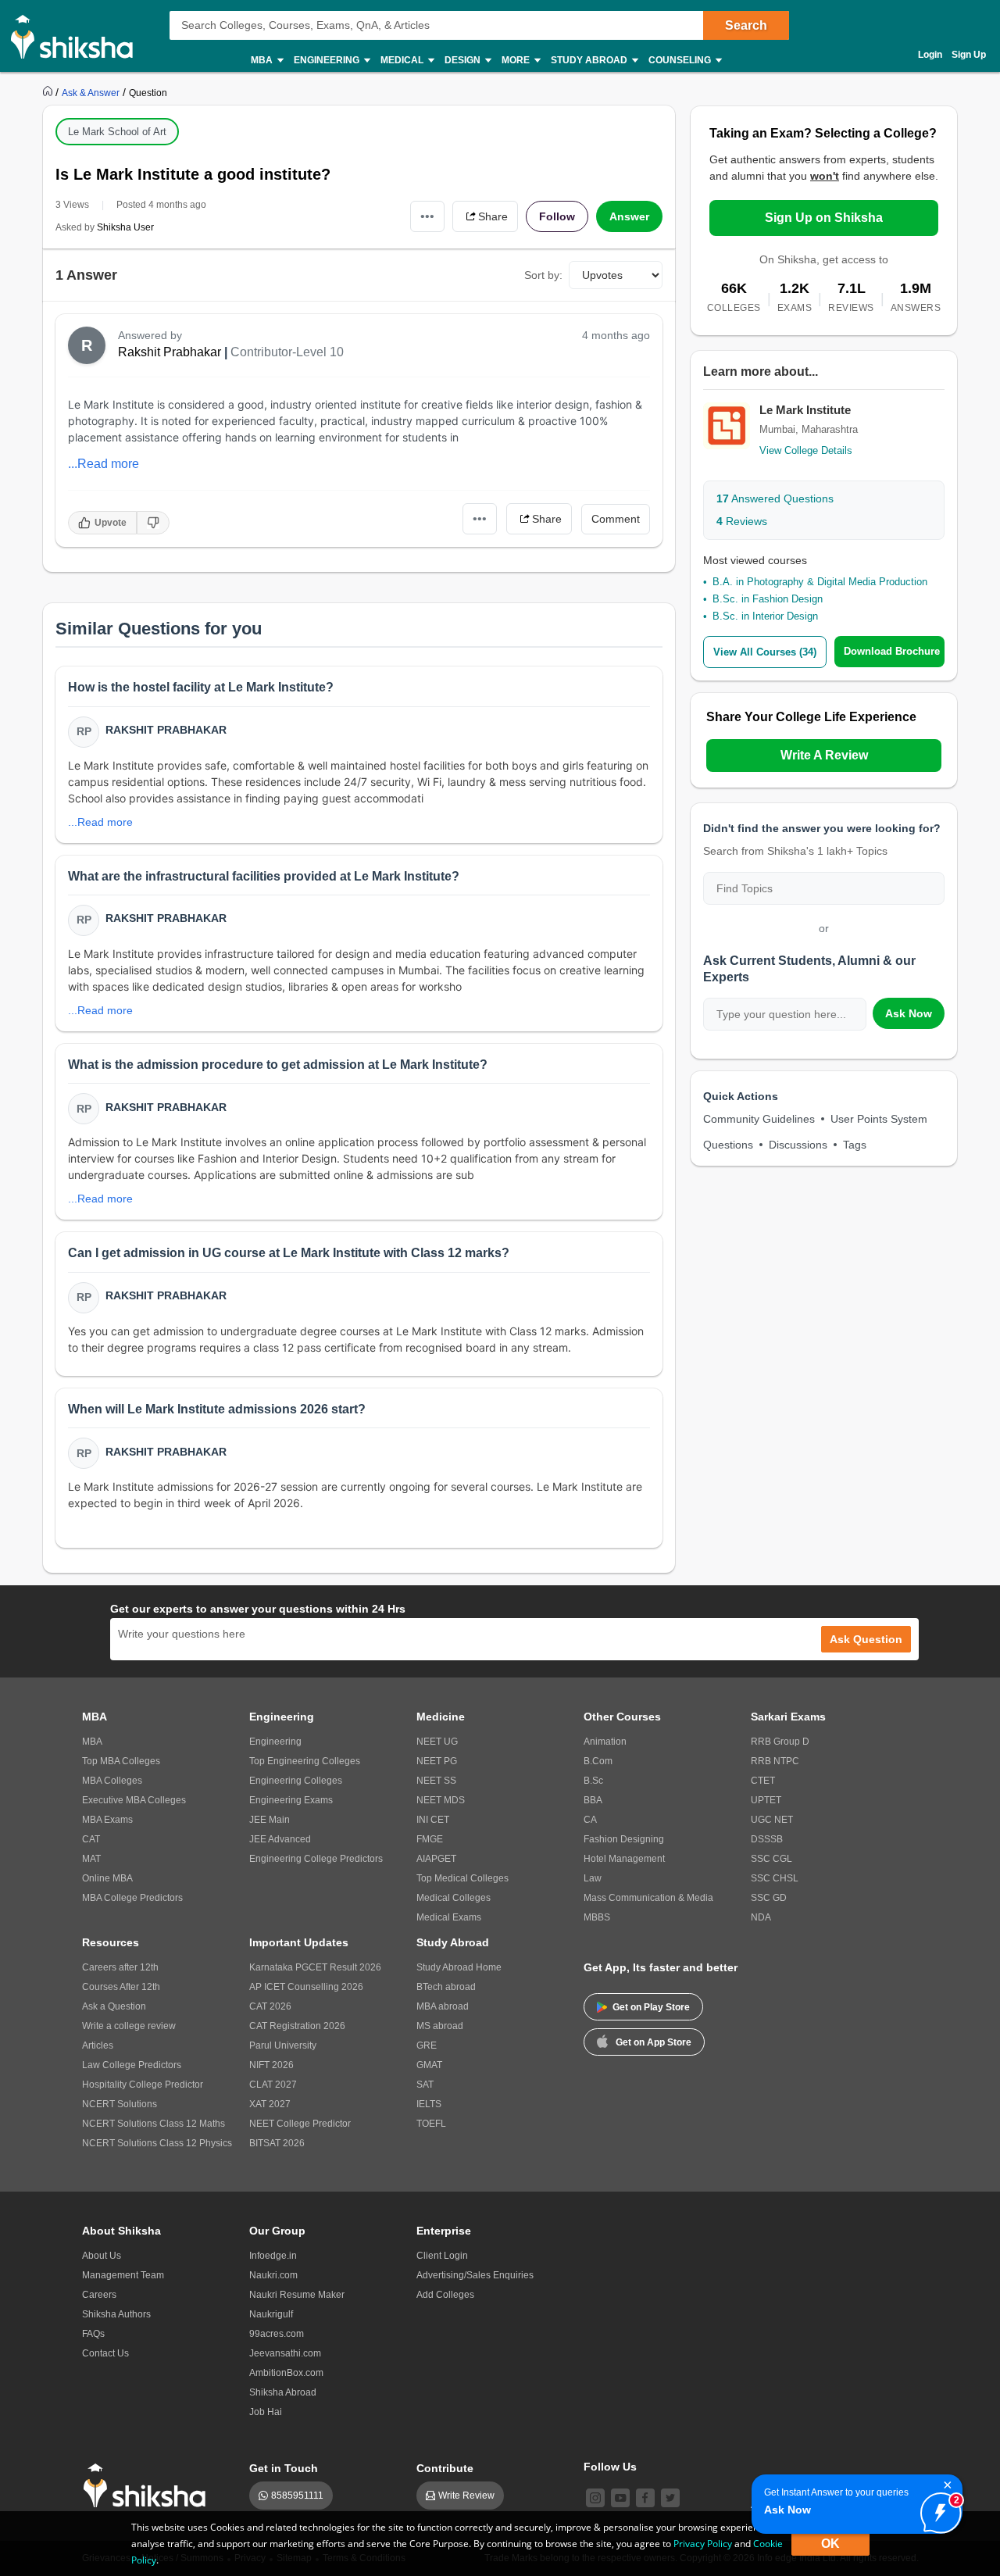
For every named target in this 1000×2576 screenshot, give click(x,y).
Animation (605, 1742)
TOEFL (431, 2124)
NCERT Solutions (120, 2104)
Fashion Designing (624, 1839)
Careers (99, 2295)
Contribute (445, 2468)
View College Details (806, 450)
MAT (91, 1859)
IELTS (429, 2104)
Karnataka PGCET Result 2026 (315, 1967)
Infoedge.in (273, 2256)
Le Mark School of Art (117, 132)
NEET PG (437, 1761)
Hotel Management (624, 1859)
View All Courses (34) (765, 652)
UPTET (766, 1800)
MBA (92, 1742)
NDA (761, 1917)
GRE (427, 2045)
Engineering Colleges (296, 1781)
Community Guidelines (759, 1119)
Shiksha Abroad (283, 2392)
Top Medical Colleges (462, 1878)
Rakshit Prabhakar (170, 352)
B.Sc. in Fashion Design (768, 599)
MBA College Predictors (132, 1898)
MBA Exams (107, 1820)
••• (427, 216)
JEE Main (270, 1820)
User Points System (879, 1119)
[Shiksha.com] (78, 36)
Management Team (123, 2275)
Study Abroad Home (459, 1967)
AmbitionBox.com (286, 2373)
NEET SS (436, 1781)
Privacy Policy (703, 2544)
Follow (557, 216)
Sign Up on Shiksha (824, 218)
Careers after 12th (120, 1967)
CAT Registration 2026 (297, 2026)
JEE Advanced (280, 1839)
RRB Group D (780, 1742)
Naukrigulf (271, 2314)
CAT (91, 1839)
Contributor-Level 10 (287, 352)
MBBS (597, 1917)
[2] (937, 2509)
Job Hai (266, 2412)
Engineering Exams (291, 1800)
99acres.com (277, 2334)
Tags (855, 1145)
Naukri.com (273, 2275)
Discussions (798, 1145)
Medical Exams (449, 1917)
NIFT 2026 (271, 2065)
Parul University (283, 2045)
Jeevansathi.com (285, 2353)
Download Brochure (892, 651)
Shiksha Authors (116, 2314)
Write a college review (129, 2026)
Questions (728, 1145)
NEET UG (437, 1742)
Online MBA (107, 1878)
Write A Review (824, 755)
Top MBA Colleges (121, 1761)
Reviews (742, 521)
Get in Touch (284, 2468)
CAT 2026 (270, 2006)
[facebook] (645, 2498)
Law (593, 1878)
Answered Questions (775, 498)
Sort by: (543, 275)
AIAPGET (436, 1859)
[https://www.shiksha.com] (49, 92)
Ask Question (866, 1639)
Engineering (275, 1742)
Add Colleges (445, 2295)
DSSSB (767, 1839)
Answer (629, 216)
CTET (763, 1781)
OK (830, 2544)
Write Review (466, 2496)
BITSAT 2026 (277, 2143)
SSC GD (769, 1898)
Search (746, 25)
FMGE (430, 1839)
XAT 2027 (270, 2104)
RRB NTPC (775, 1761)
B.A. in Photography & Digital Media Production (820, 582)
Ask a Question (114, 2006)
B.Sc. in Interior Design (765, 616)
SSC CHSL (775, 1878)
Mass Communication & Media (648, 1898)
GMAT (429, 2065)
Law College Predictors (132, 2065)
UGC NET (772, 1820)
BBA (593, 1800)
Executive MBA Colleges (134, 1800)
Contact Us (105, 2353)
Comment (616, 519)
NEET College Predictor (300, 2124)
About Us (102, 2256)
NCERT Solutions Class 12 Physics (157, 2143)
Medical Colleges (454, 1898)
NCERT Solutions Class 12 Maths (154, 2124)
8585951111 (297, 2496)
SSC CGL (771, 1859)
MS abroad (440, 2026)
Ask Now (909, 1013)
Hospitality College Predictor (143, 2085)
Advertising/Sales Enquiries (475, 2275)
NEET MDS (441, 1800)
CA (590, 1820)
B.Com (598, 1761)
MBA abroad (443, 2006)
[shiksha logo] (149, 2486)
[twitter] (670, 2498)
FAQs (93, 2334)
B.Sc (593, 1781)
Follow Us (610, 2467)
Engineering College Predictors (316, 1859)
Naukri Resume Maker (297, 2295)
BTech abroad (446, 1987)
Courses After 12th (121, 1987)
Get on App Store (654, 2042)
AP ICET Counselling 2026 (306, 1987)
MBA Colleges (112, 1781)
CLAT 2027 (273, 2085)
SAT (425, 2085)
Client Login (442, 2256)
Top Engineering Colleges (305, 1761)
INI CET (433, 1820)
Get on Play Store (651, 2007)
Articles (98, 2045)
